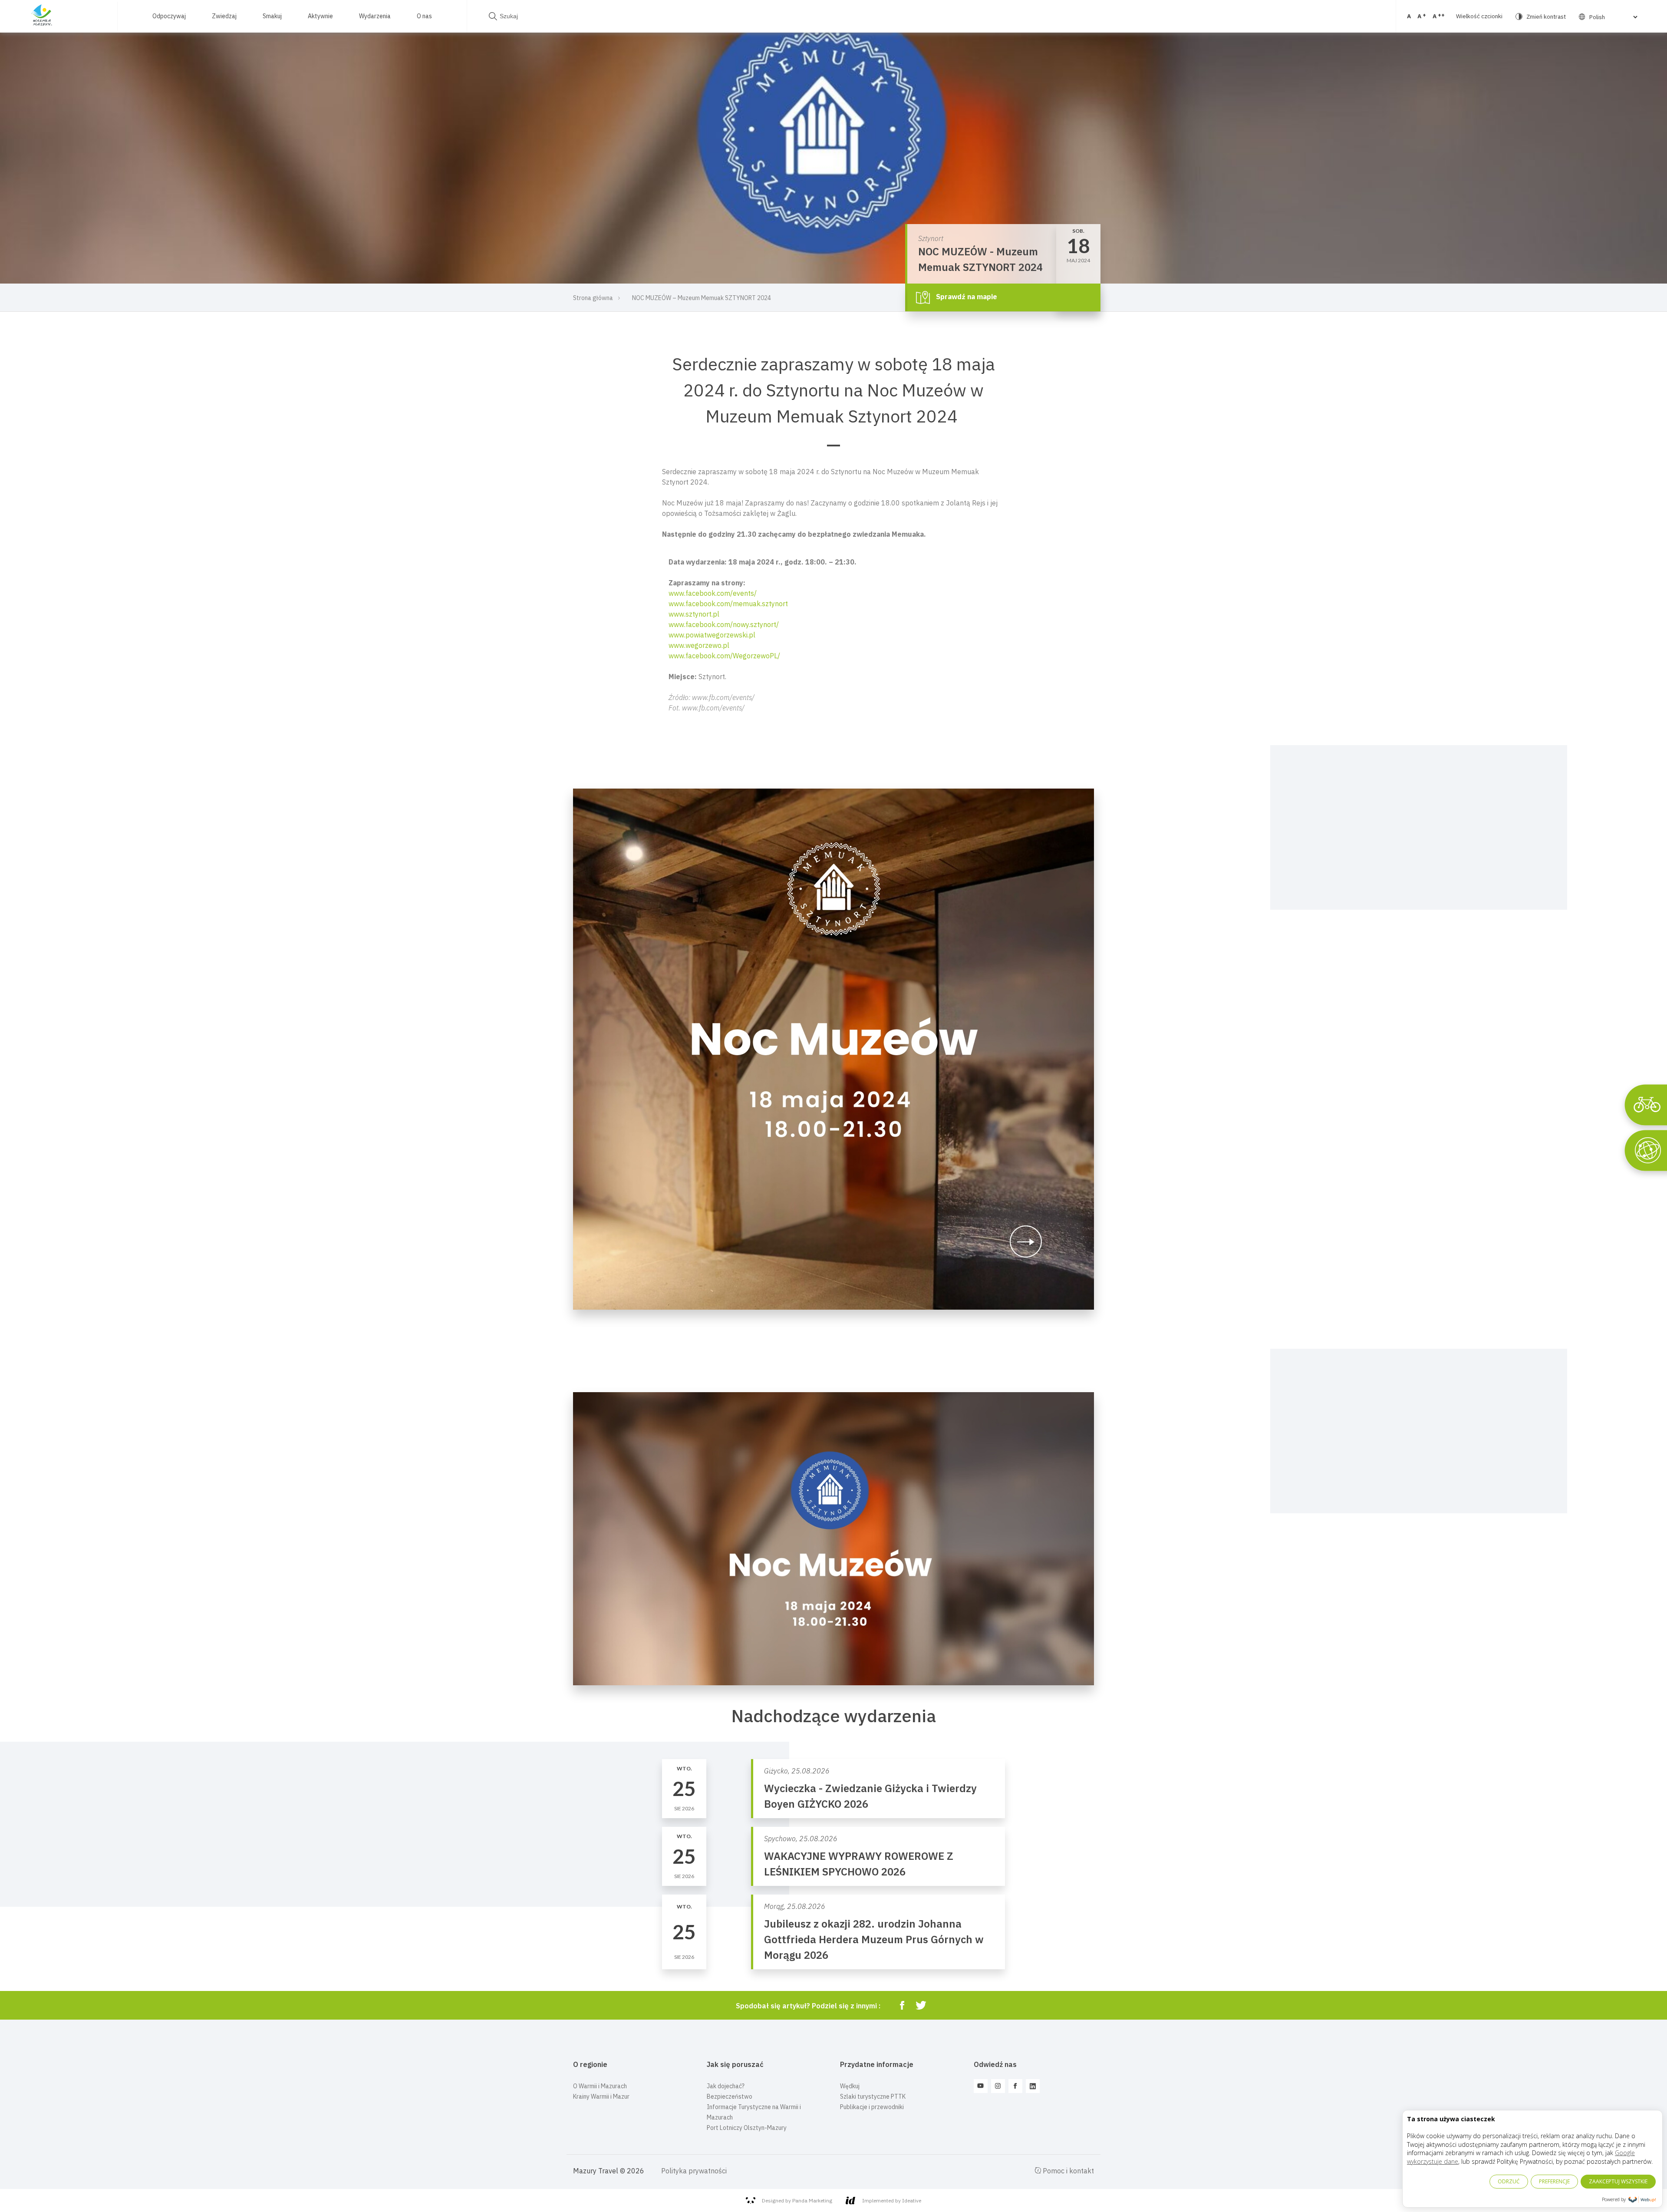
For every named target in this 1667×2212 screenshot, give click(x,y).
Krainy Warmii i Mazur (601, 2096)
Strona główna (593, 298)
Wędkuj (850, 2086)
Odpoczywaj (169, 16)
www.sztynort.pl (694, 614)
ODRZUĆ (1509, 2181)
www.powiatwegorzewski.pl (712, 635)
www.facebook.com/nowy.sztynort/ (724, 624)
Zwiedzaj (224, 16)
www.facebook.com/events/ (713, 593)
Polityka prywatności (694, 2171)
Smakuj (272, 16)
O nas (424, 16)
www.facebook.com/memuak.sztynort (728, 604)
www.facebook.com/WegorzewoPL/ (724, 656)
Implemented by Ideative (892, 2200)
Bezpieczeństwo (730, 2096)
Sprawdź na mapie (966, 297)
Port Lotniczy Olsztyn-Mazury (747, 2128)
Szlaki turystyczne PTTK (873, 2096)
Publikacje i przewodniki (872, 2107)
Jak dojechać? (726, 2086)
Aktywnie (320, 16)
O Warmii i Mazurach (600, 2086)
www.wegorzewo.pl (699, 645)
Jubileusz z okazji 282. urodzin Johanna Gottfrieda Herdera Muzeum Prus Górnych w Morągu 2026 (874, 1939)
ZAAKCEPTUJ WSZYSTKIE (1618, 2181)
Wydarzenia (375, 16)
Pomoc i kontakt (1067, 2171)
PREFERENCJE (1554, 2181)
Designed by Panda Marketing (797, 2200)
